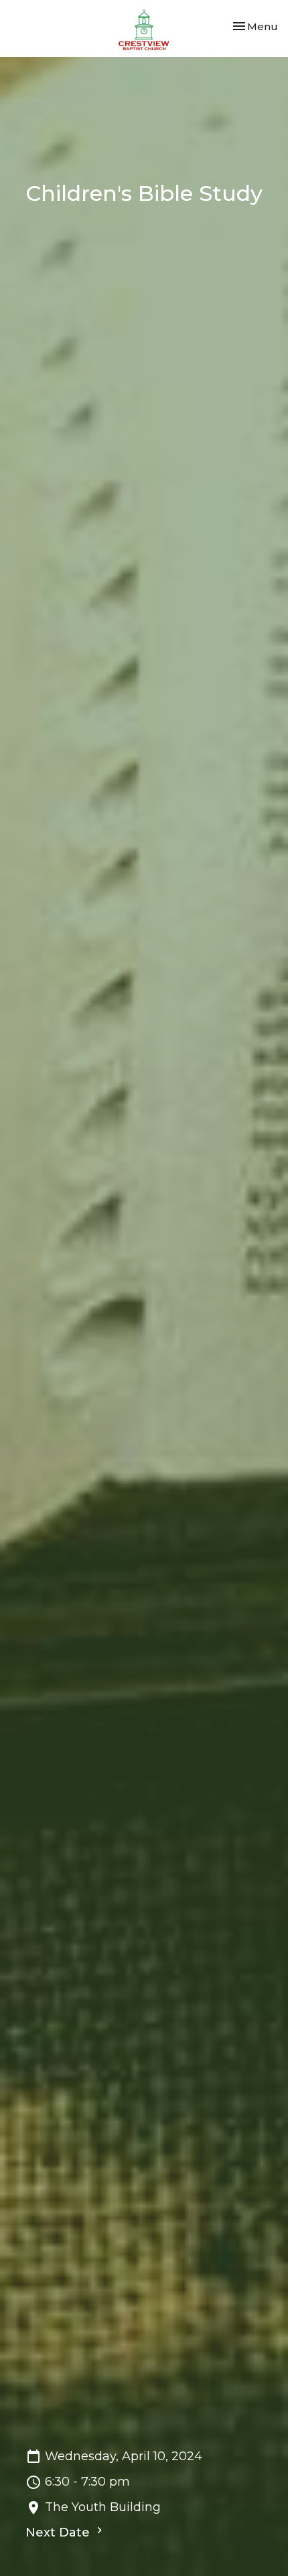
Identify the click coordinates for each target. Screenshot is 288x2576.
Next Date (59, 2532)
